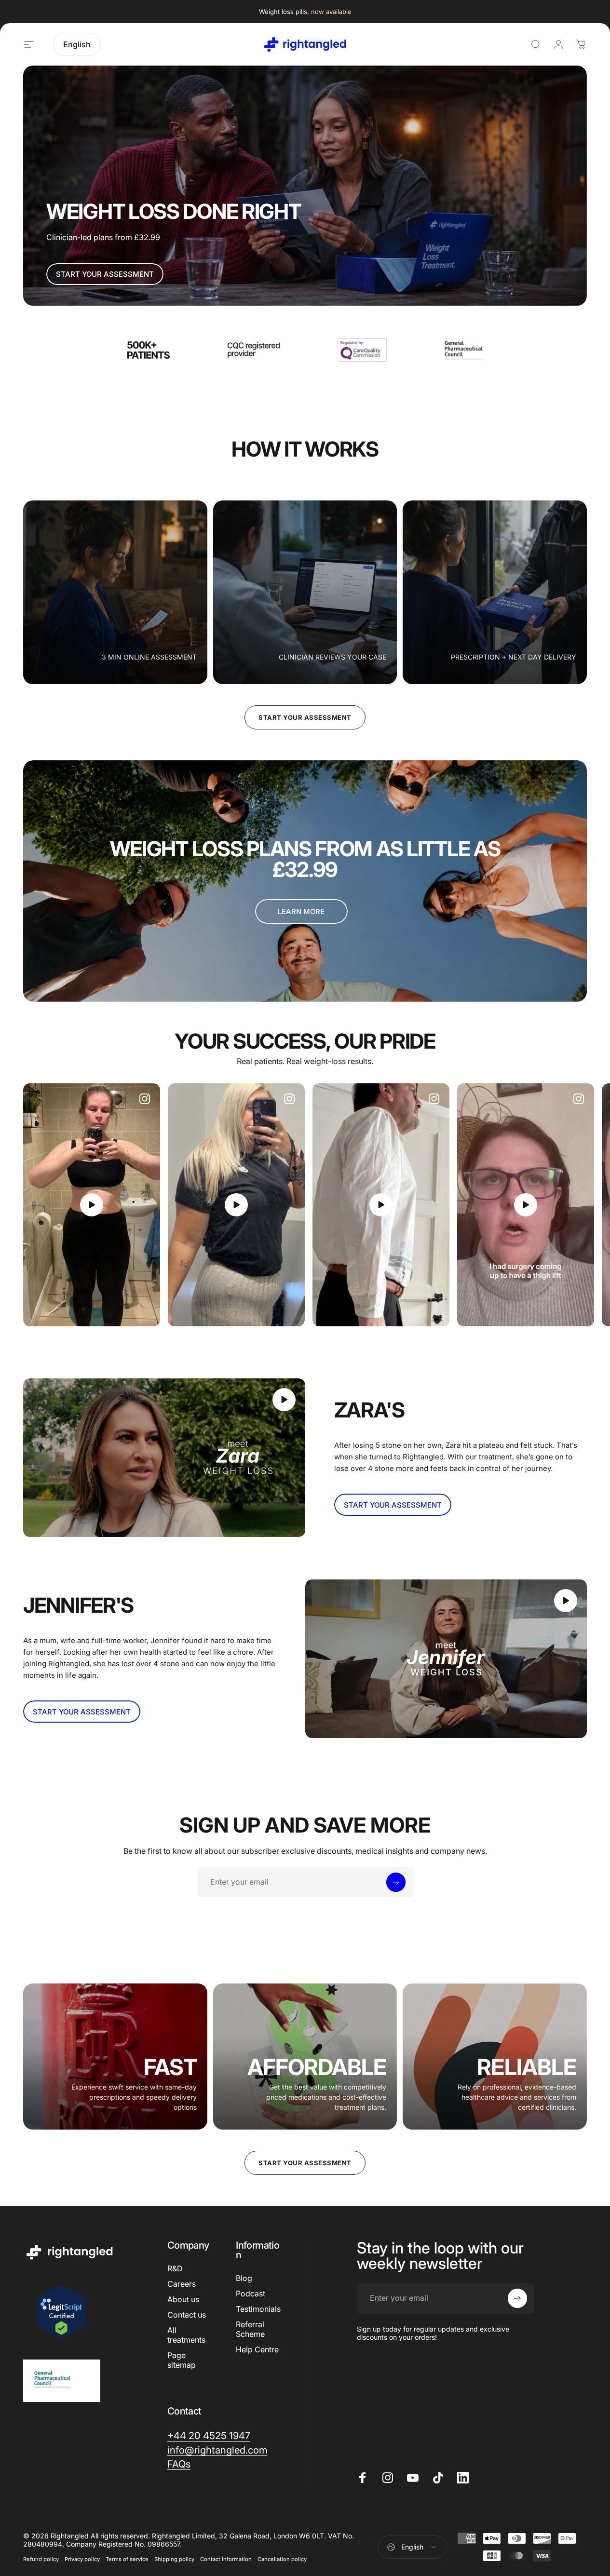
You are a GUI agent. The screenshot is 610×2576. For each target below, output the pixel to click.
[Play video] (92, 1205)
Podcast (251, 2293)
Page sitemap (182, 2360)
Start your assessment (305, 717)
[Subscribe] (396, 1882)
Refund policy (41, 2559)
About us (183, 2299)
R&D (175, 2268)
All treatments (186, 2335)
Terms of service (127, 2559)
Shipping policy (174, 2559)
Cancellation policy (282, 2559)
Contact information (226, 2559)
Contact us (187, 2315)
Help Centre (257, 2349)
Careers (182, 2284)
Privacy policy (82, 2559)
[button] (92, 1205)
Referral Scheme (250, 2329)
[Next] (560, 1205)
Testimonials (258, 2309)
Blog (244, 2278)
